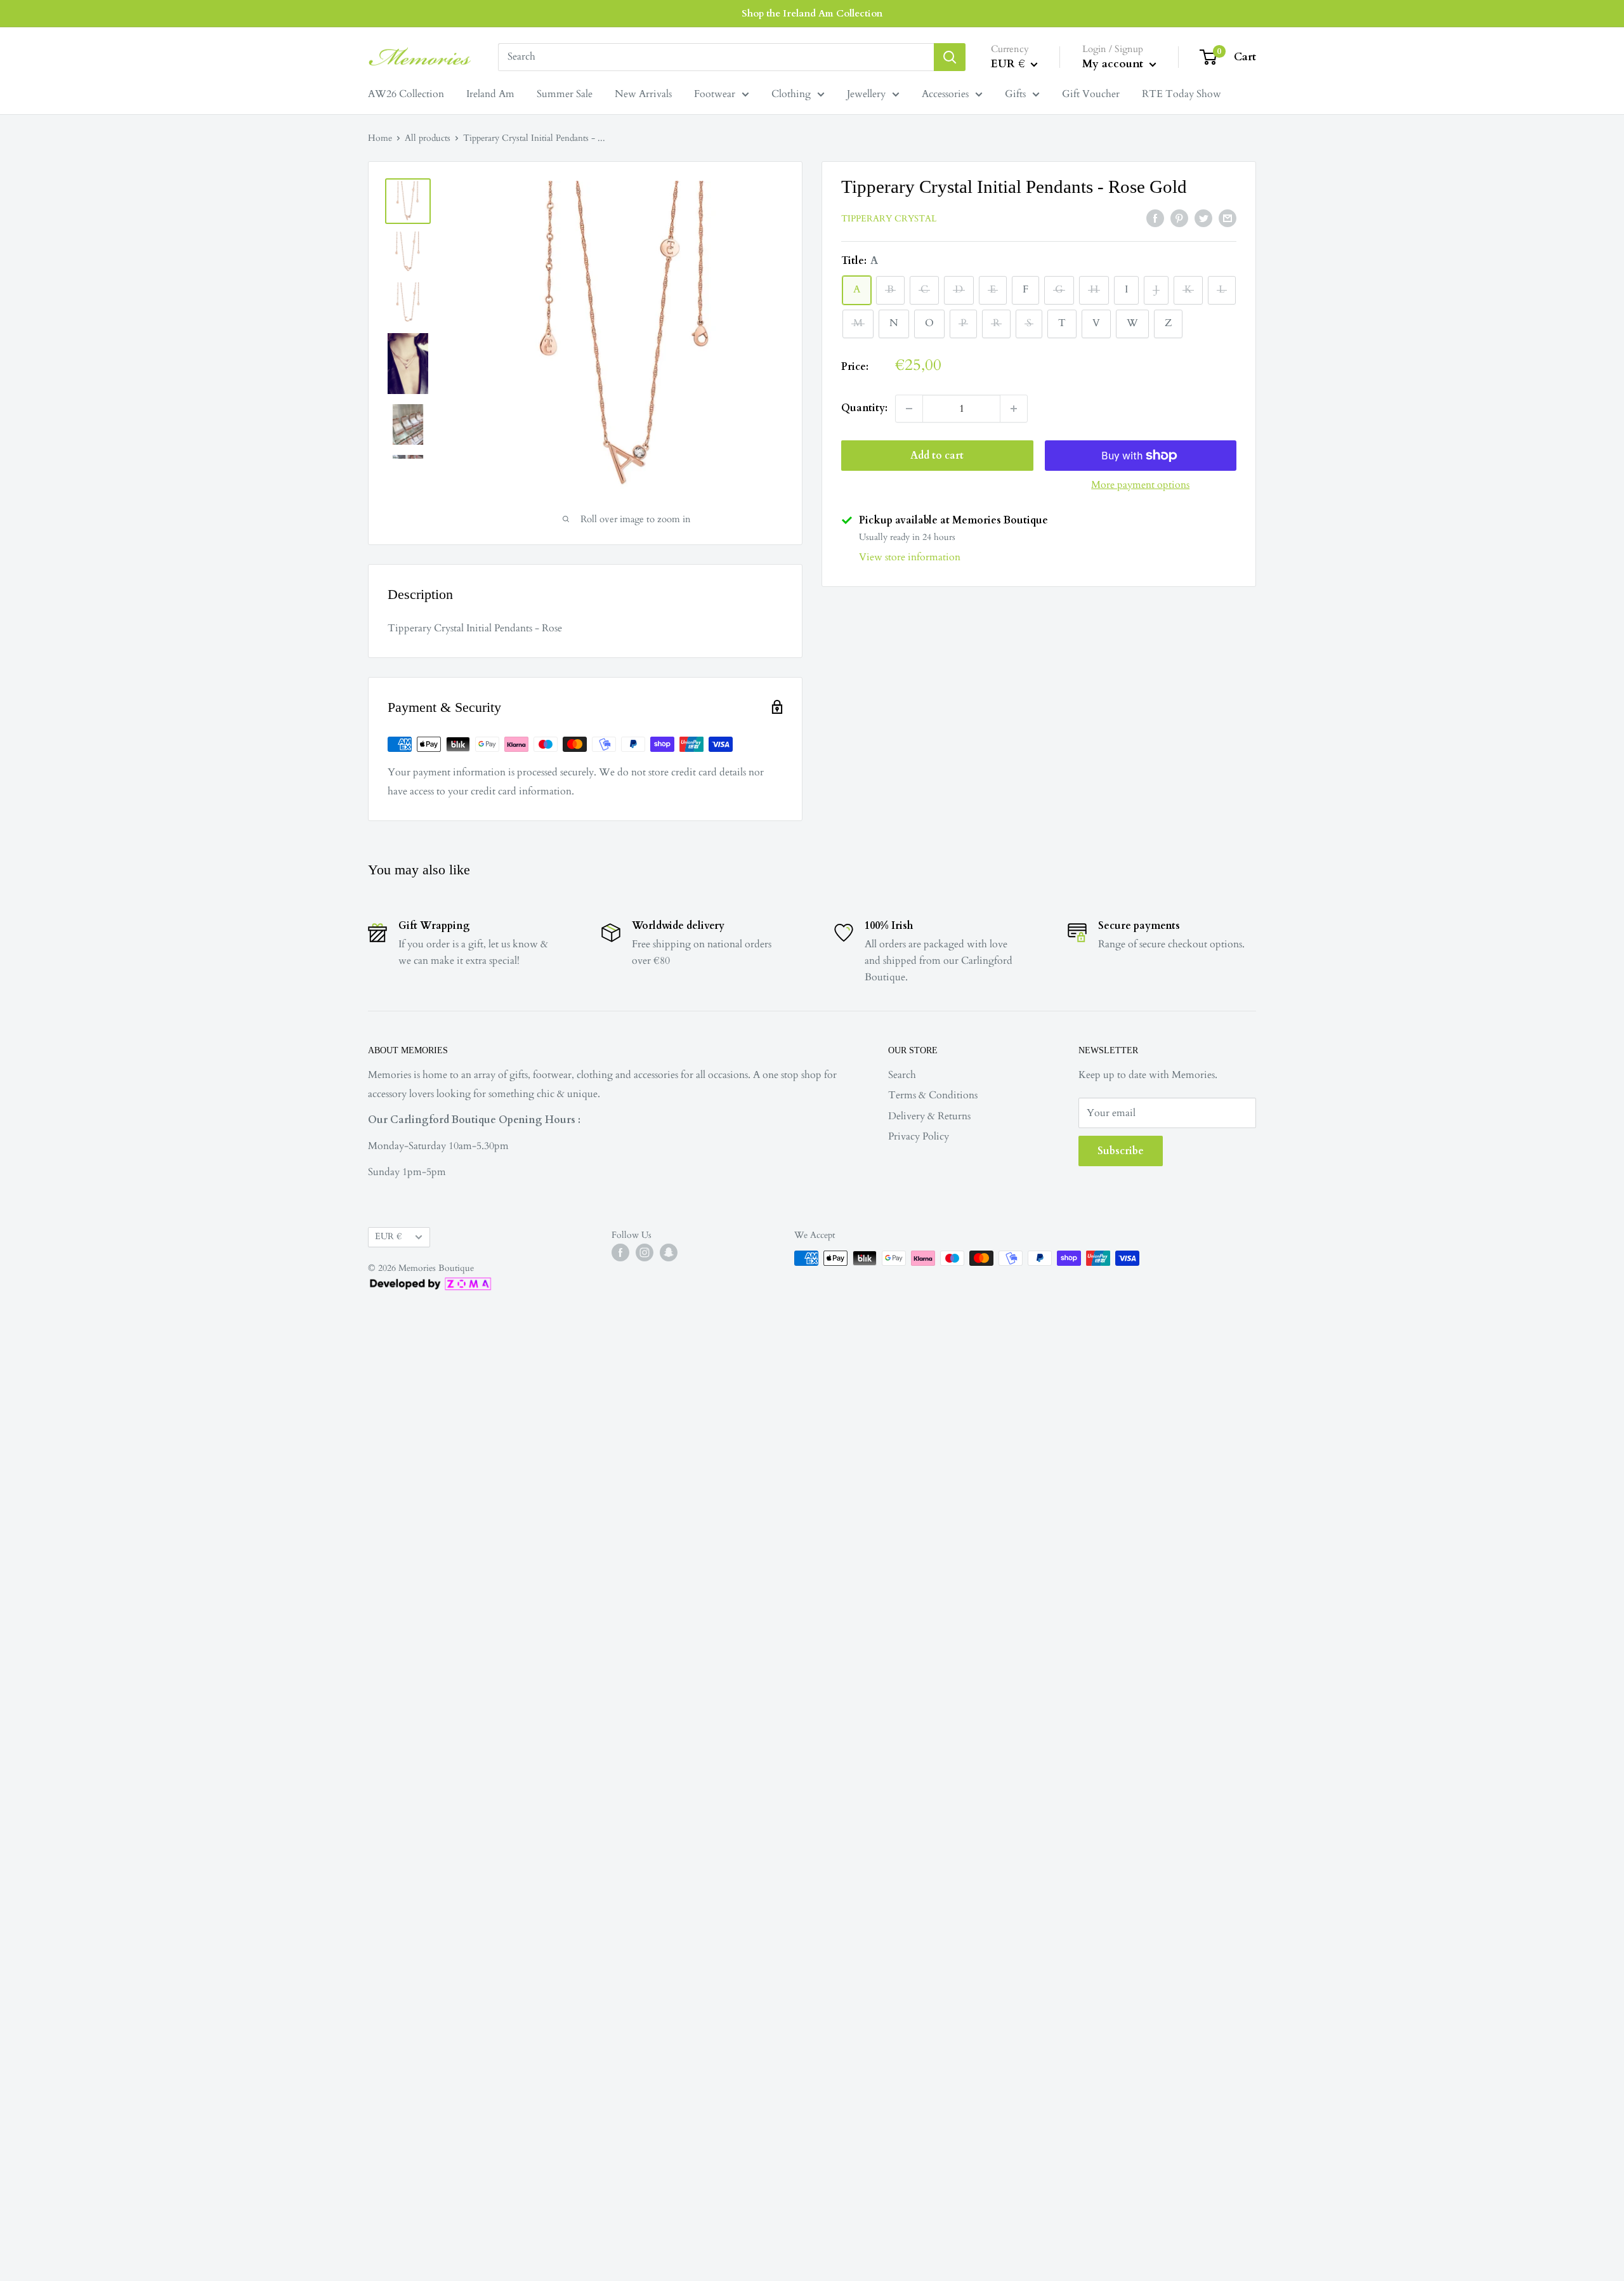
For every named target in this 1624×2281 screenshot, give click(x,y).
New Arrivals (643, 94)
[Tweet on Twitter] (1203, 218)
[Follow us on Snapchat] (669, 1252)
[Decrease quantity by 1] (909, 409)
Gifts (1015, 94)
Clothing (791, 94)
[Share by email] (1228, 218)
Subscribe (1121, 1151)
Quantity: (864, 408)
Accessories (945, 94)
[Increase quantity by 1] (1014, 409)
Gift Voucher (1091, 94)
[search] (716, 57)
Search (902, 1075)
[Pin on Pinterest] (1179, 218)
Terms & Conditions (933, 1095)
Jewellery (866, 94)
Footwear (715, 94)
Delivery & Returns (929, 1116)
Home (380, 138)
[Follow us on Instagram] (645, 1252)
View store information (910, 557)
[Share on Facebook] (1155, 218)
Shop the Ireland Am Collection (812, 13)
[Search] (950, 57)
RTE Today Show (1182, 94)
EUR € (388, 1237)
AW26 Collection (406, 94)
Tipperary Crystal (889, 219)
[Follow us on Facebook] (620, 1252)
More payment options (1140, 485)
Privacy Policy (919, 1136)
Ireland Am (490, 94)
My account (1114, 64)
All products (428, 138)
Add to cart (937, 456)
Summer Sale (565, 94)
